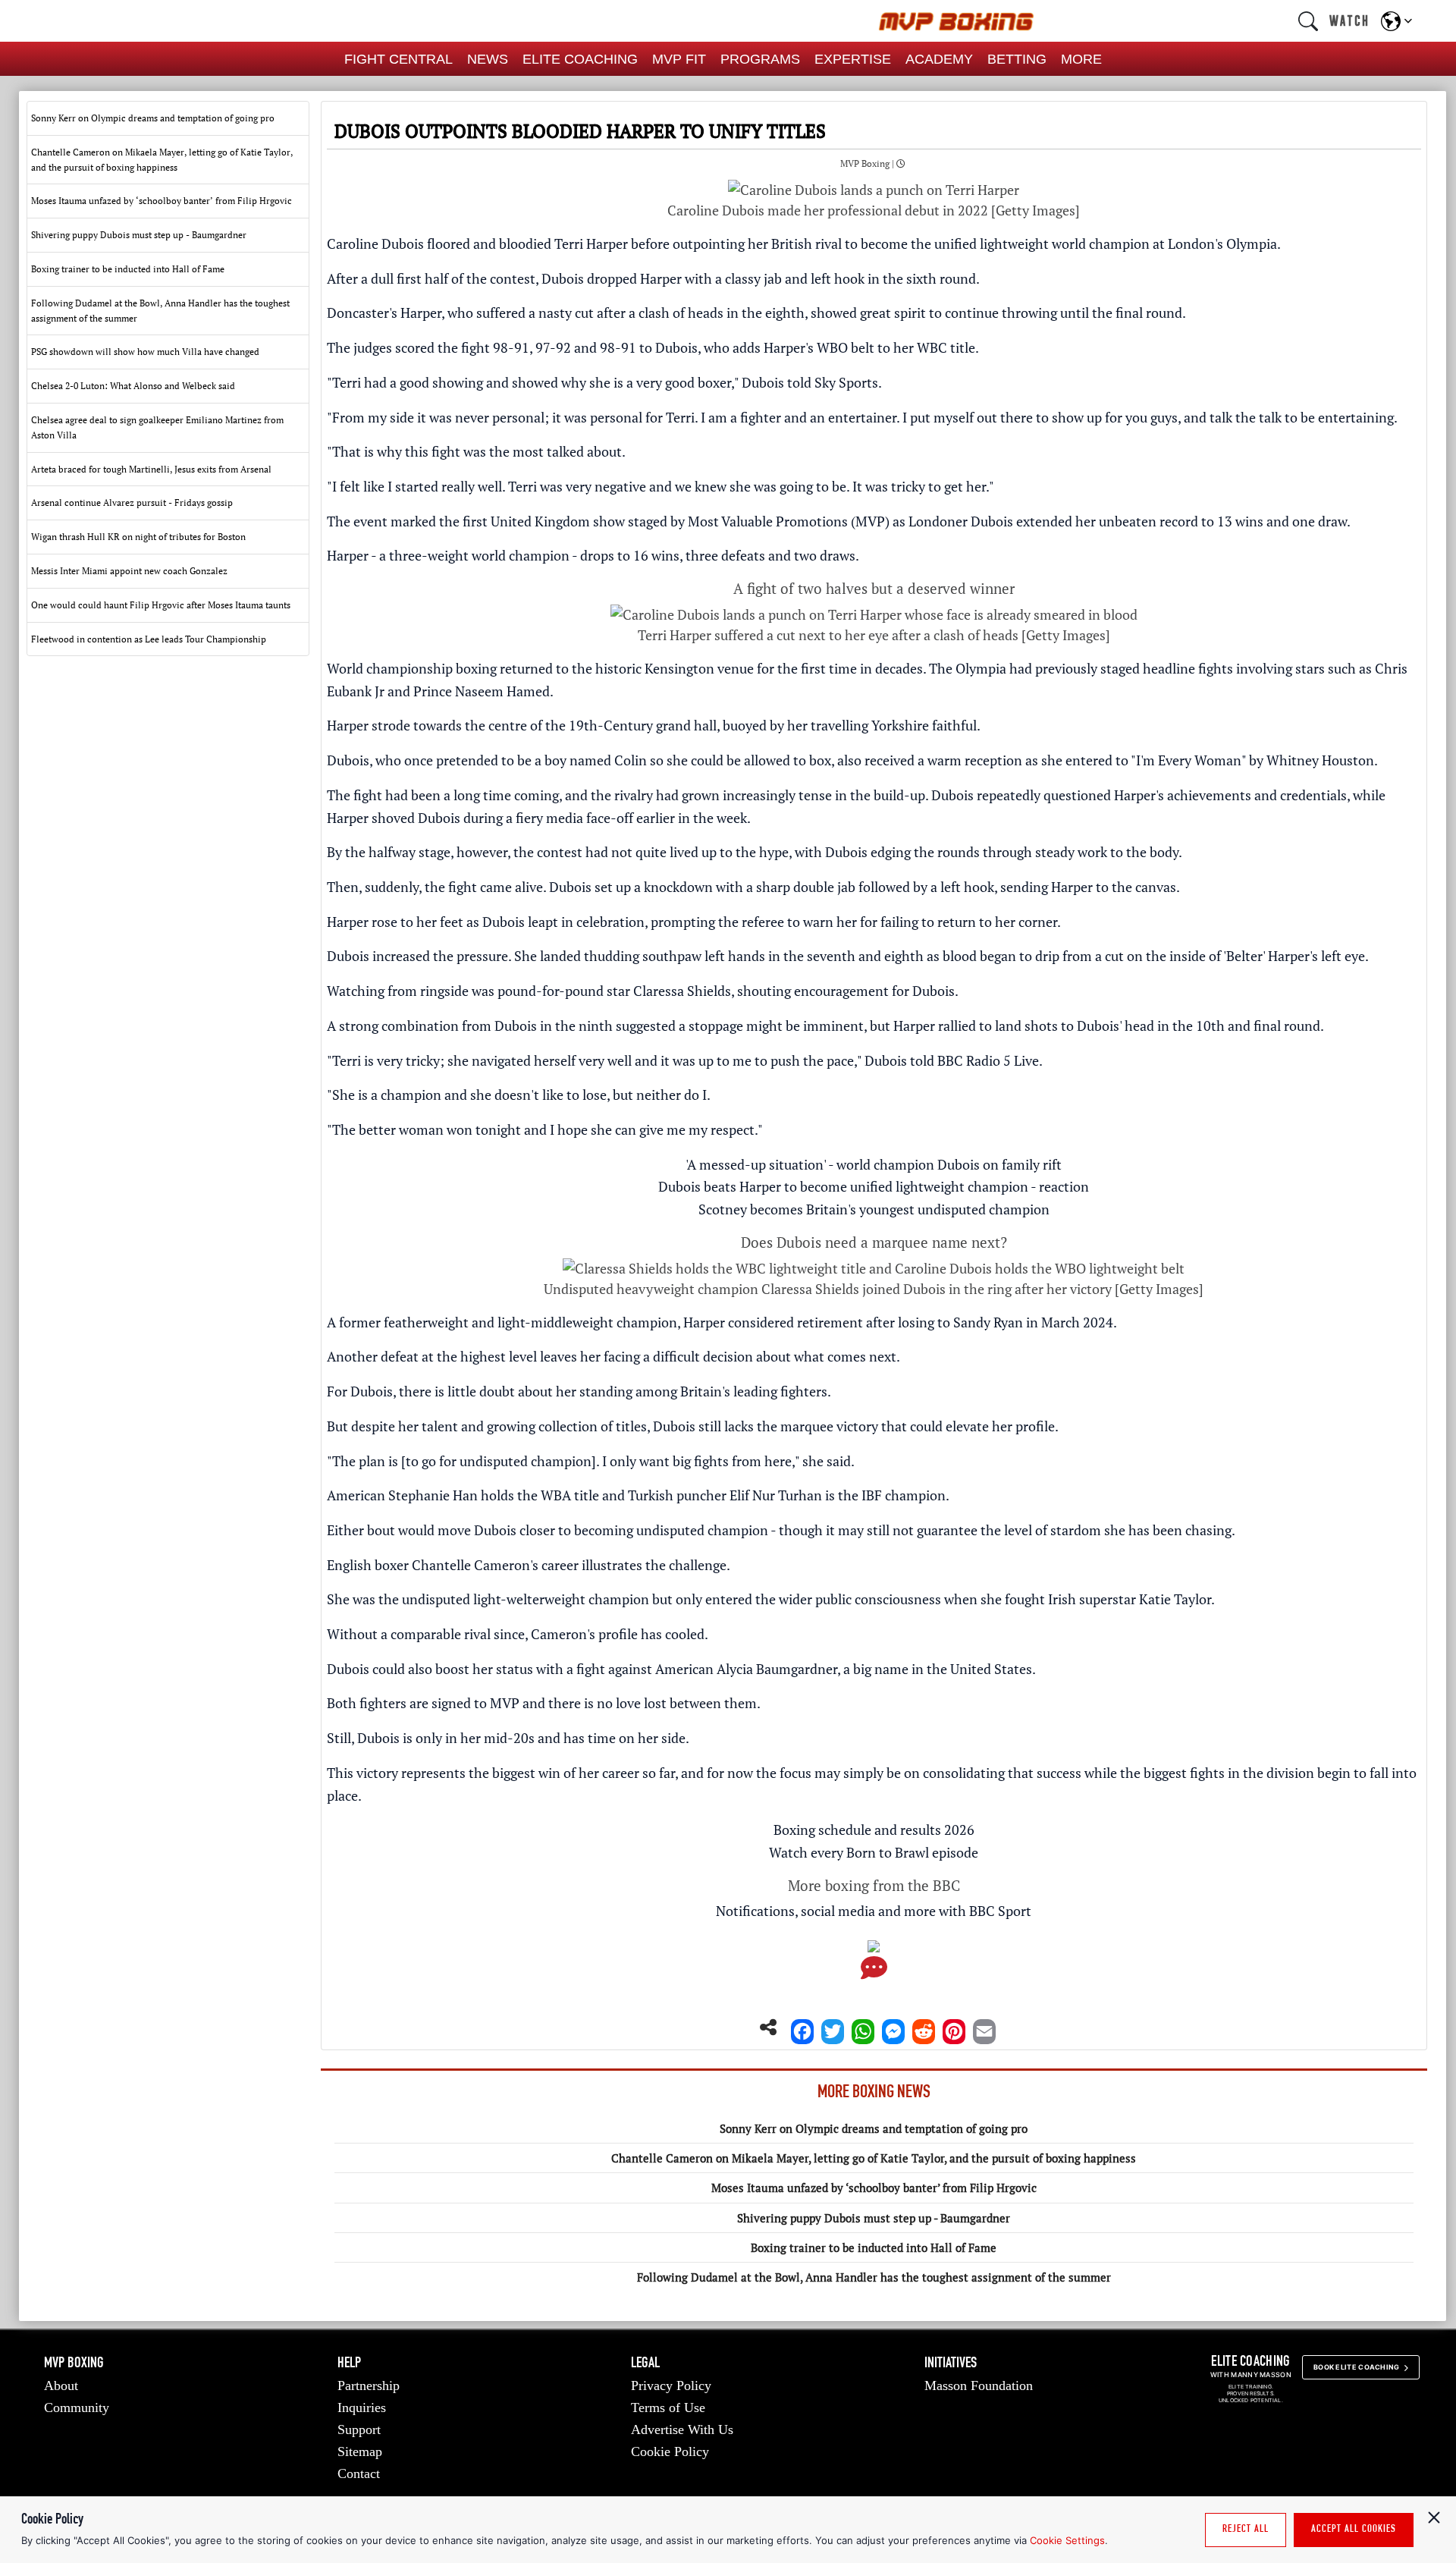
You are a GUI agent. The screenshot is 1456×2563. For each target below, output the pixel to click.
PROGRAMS (760, 59)
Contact (359, 2473)
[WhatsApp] (863, 2027)
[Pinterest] (954, 2027)
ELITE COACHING (580, 59)
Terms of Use (668, 2408)
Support (359, 2430)
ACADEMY (939, 59)
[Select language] (1396, 21)
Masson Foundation (979, 2386)
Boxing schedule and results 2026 (874, 1830)
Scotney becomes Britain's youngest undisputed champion (874, 1209)
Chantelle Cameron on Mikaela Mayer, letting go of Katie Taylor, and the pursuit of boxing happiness (874, 2158)
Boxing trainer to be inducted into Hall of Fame (874, 2247)
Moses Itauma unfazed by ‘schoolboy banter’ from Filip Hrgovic (874, 2188)
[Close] (1434, 2517)
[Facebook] (802, 2027)
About (61, 2386)
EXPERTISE (853, 59)
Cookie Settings (1067, 2540)
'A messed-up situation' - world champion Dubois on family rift (874, 1164)
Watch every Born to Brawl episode (874, 1852)
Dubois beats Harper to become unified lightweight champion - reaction (874, 1186)
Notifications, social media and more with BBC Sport (874, 1911)
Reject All (1246, 2530)
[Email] (984, 2027)
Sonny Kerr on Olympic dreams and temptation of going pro (874, 2128)
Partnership (369, 2386)
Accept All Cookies (1354, 2530)
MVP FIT (679, 59)
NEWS (488, 59)
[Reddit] (924, 2027)
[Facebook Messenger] (893, 2027)
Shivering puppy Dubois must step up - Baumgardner (874, 2218)
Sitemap (360, 2451)
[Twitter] (833, 2027)
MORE (1081, 59)
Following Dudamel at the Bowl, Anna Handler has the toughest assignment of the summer (874, 2277)
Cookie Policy (670, 2451)
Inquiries (362, 2408)
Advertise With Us (682, 2430)
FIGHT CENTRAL (399, 59)
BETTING (1017, 59)
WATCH (1349, 20)
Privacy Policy (671, 2386)
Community (77, 2408)
